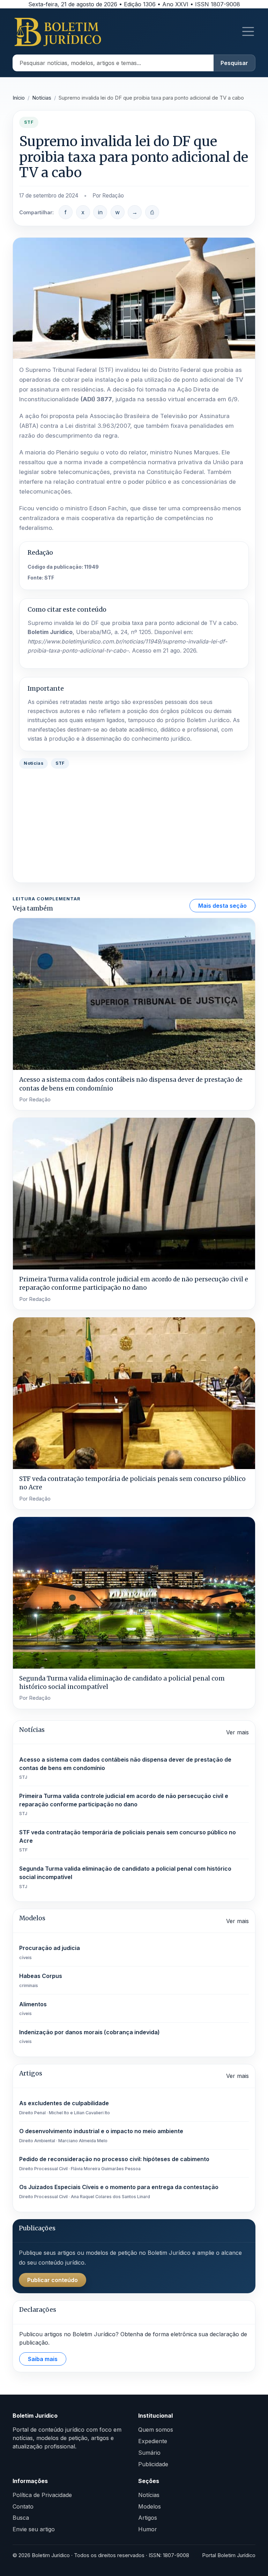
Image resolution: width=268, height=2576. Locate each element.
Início (19, 98)
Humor (148, 2529)
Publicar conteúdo (53, 2280)
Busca (21, 2518)
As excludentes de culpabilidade (65, 2107)
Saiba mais (43, 2359)
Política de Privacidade (42, 2495)
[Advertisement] (134, 827)
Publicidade (153, 2464)
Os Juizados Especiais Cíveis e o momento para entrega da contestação (119, 2191)
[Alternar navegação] (248, 31)
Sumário (149, 2453)
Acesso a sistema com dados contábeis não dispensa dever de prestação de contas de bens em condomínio (125, 1768)
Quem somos (156, 2430)
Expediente (153, 2441)
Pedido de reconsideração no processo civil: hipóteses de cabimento (114, 2163)
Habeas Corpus (41, 1980)
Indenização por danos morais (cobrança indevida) (90, 2037)
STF (49, 578)
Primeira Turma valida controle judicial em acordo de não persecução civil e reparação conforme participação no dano (124, 1804)
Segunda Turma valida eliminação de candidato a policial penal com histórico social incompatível (125, 1877)
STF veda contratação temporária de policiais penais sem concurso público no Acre (128, 1841)
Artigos (148, 2518)
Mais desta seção (222, 906)
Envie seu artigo (34, 2529)
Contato (23, 2506)
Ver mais (237, 1732)
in (100, 212)
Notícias (42, 98)
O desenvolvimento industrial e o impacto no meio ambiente (101, 2135)
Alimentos (33, 2009)
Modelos (150, 2506)
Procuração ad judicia (50, 1952)
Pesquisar (234, 63)
